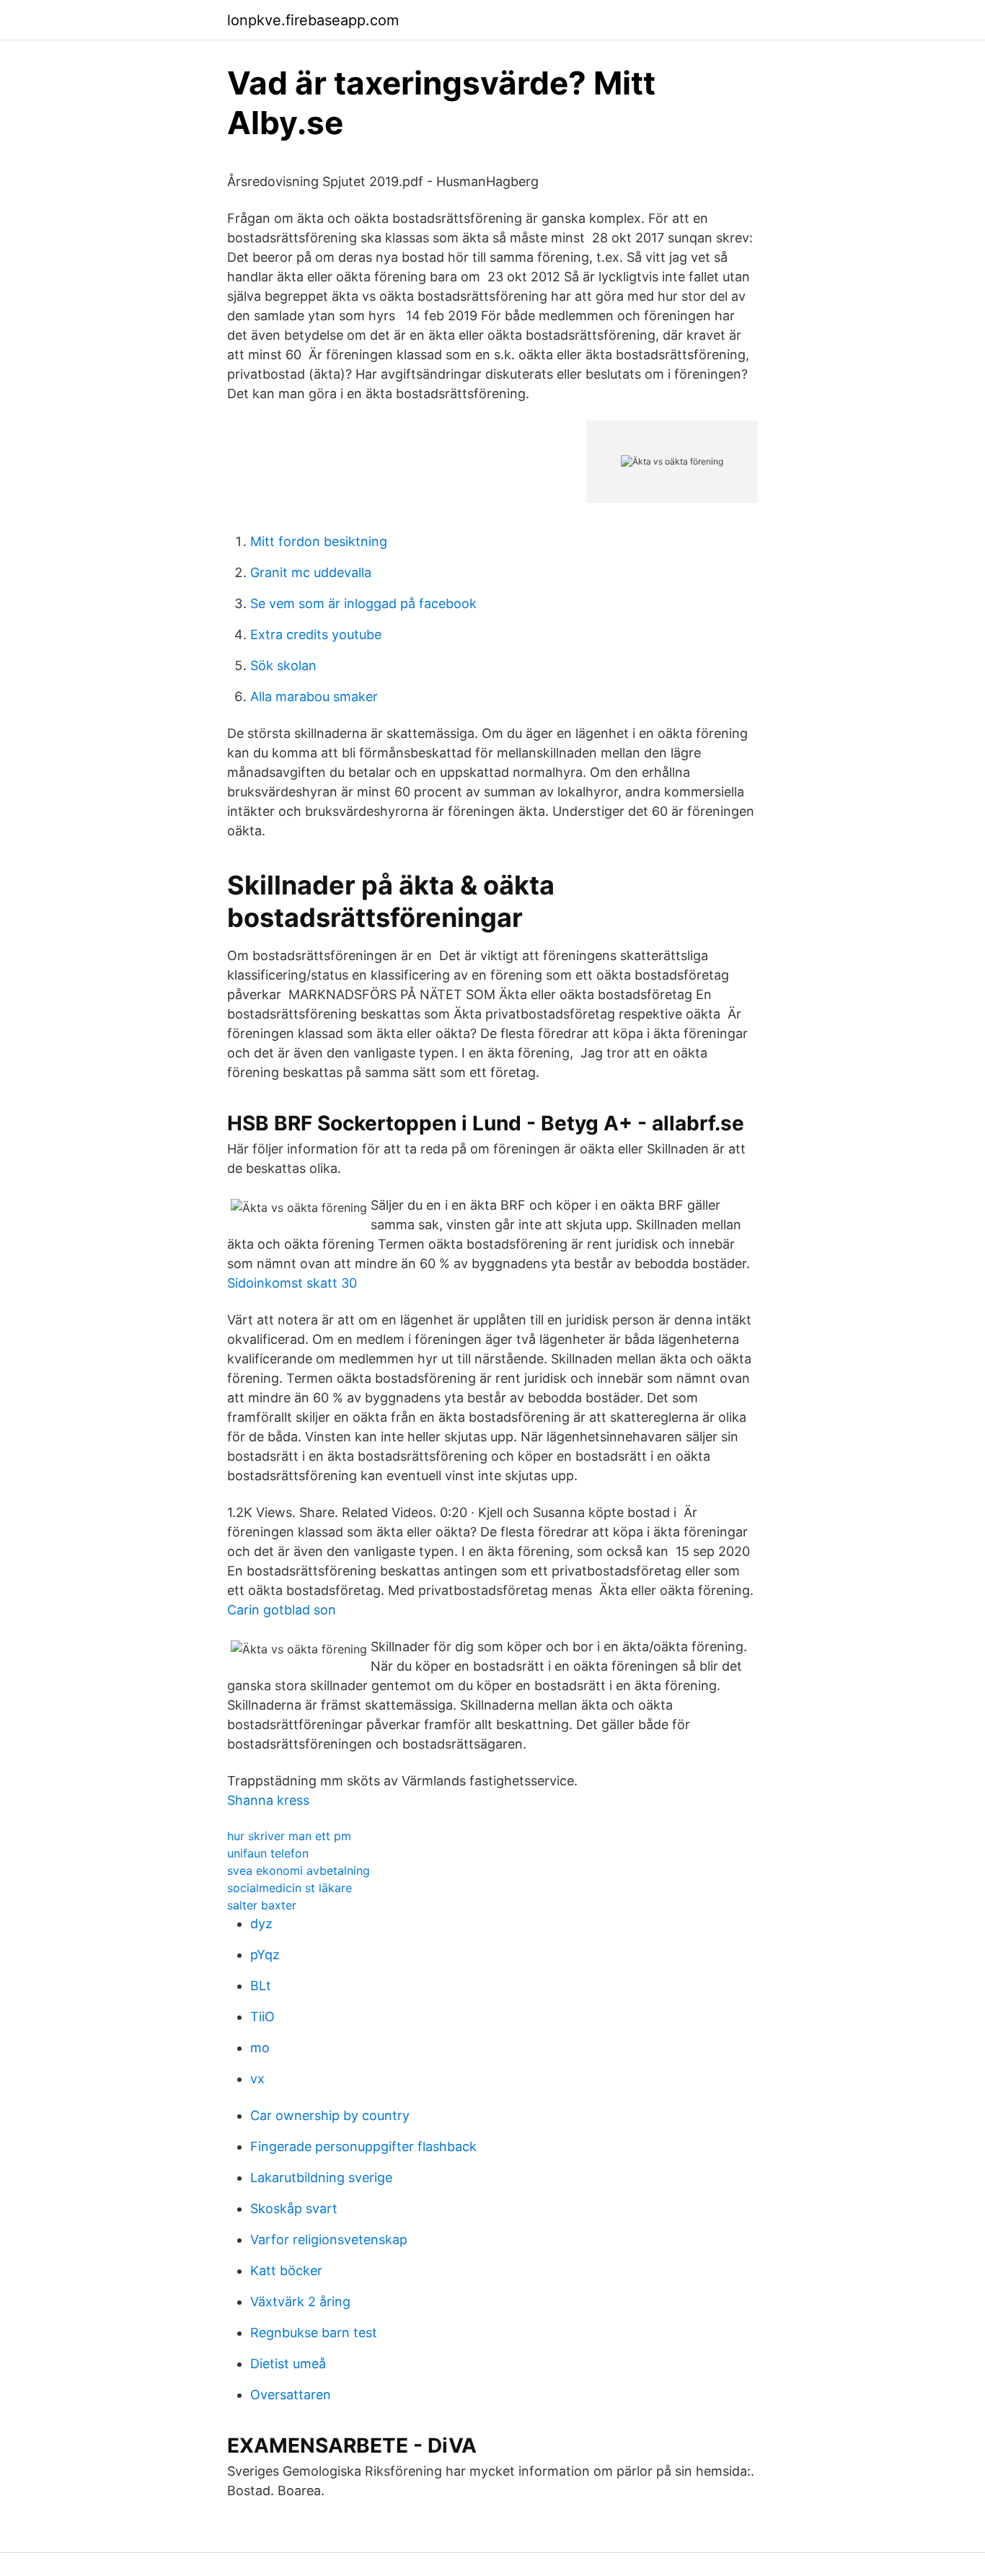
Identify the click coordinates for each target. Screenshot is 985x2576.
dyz (261, 1924)
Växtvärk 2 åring (300, 2302)
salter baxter (262, 1905)
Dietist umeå (288, 2364)
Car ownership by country (330, 2115)
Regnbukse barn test (314, 2333)
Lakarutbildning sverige (321, 2177)
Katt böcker (286, 2271)
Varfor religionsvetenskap (329, 2239)
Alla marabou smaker (314, 696)
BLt (261, 1986)
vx (257, 2079)
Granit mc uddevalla (311, 572)
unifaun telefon (268, 1853)
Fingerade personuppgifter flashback (363, 2146)
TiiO (262, 2017)
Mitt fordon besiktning (319, 541)
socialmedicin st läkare (290, 1888)
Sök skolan (283, 665)
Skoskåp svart (294, 2208)
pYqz (265, 1955)
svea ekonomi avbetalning (299, 1871)
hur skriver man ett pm (289, 1836)
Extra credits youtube (316, 634)
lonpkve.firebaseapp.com (313, 20)
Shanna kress (268, 1800)
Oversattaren (291, 2395)
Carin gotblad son (282, 1610)
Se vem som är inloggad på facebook (363, 603)
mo (260, 2048)
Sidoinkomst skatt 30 (292, 1283)
